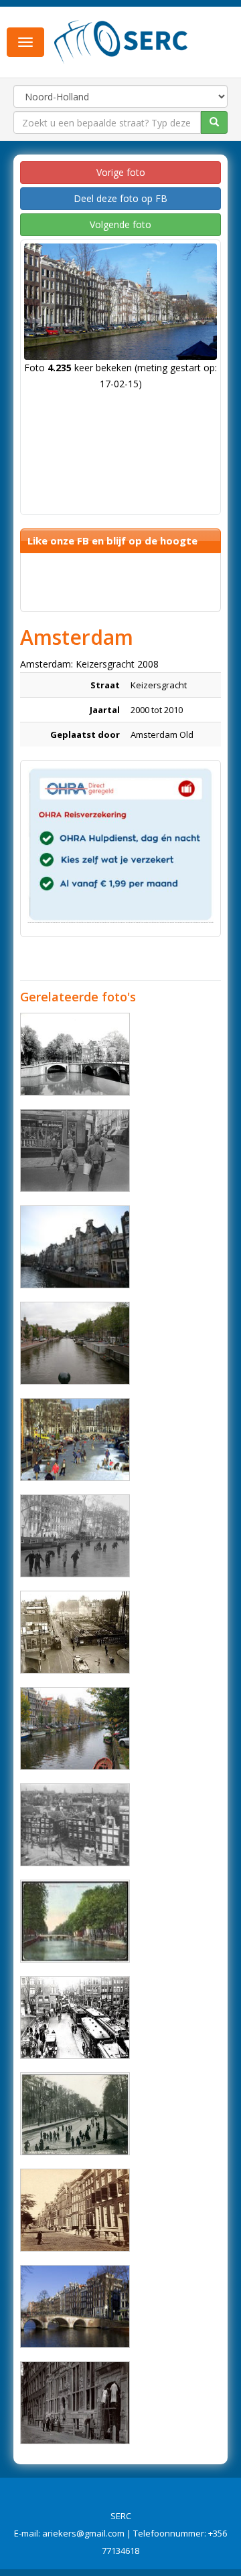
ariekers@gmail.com (83, 2533)
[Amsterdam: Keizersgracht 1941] (75, 1825)
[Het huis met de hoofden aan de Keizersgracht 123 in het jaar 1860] (75, 2403)
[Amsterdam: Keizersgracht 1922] (75, 1921)
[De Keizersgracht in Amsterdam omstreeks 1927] (75, 1632)
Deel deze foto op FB (120, 198)
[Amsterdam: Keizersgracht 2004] (75, 1247)
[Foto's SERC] (121, 41)
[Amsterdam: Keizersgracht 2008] (75, 1440)
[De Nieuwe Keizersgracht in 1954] (75, 1536)
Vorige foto (121, 172)
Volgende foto (120, 224)
